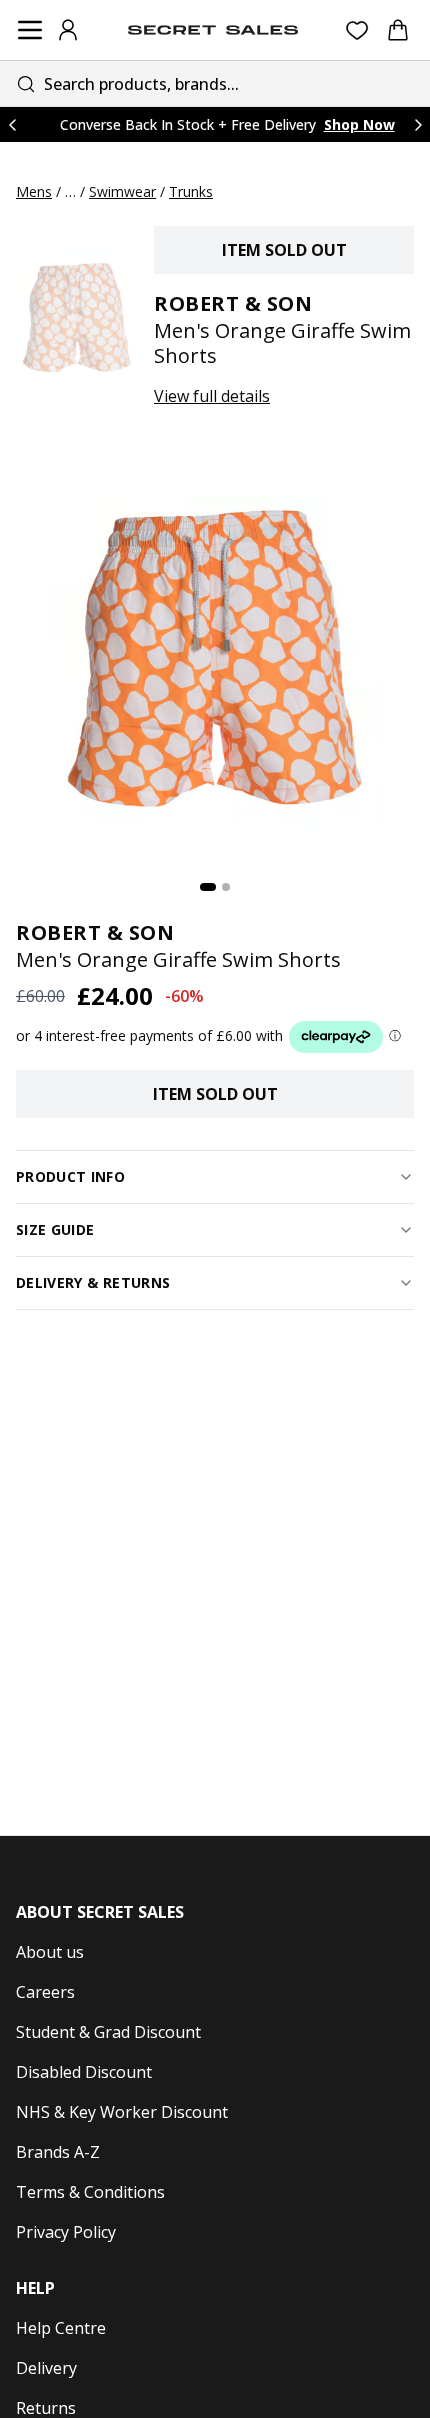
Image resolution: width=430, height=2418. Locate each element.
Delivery (46, 2368)
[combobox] (215, 83)
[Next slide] (418, 124)
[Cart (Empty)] (398, 30)
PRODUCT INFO (70, 1176)
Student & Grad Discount (108, 2032)
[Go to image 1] (208, 887)
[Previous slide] (12, 124)
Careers (45, 1992)
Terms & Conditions (90, 2192)
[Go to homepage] (213, 30)
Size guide (55, 1229)
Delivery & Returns (93, 1282)
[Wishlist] (357, 30)
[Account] (68, 30)
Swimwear (122, 191)
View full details (212, 396)
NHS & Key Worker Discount (122, 2112)
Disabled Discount (84, 2072)
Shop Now (359, 124)
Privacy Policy (66, 2232)
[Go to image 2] (226, 887)
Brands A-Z (58, 2152)
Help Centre (61, 2328)
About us (50, 1952)
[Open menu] (30, 30)
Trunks (191, 191)
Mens (34, 191)
